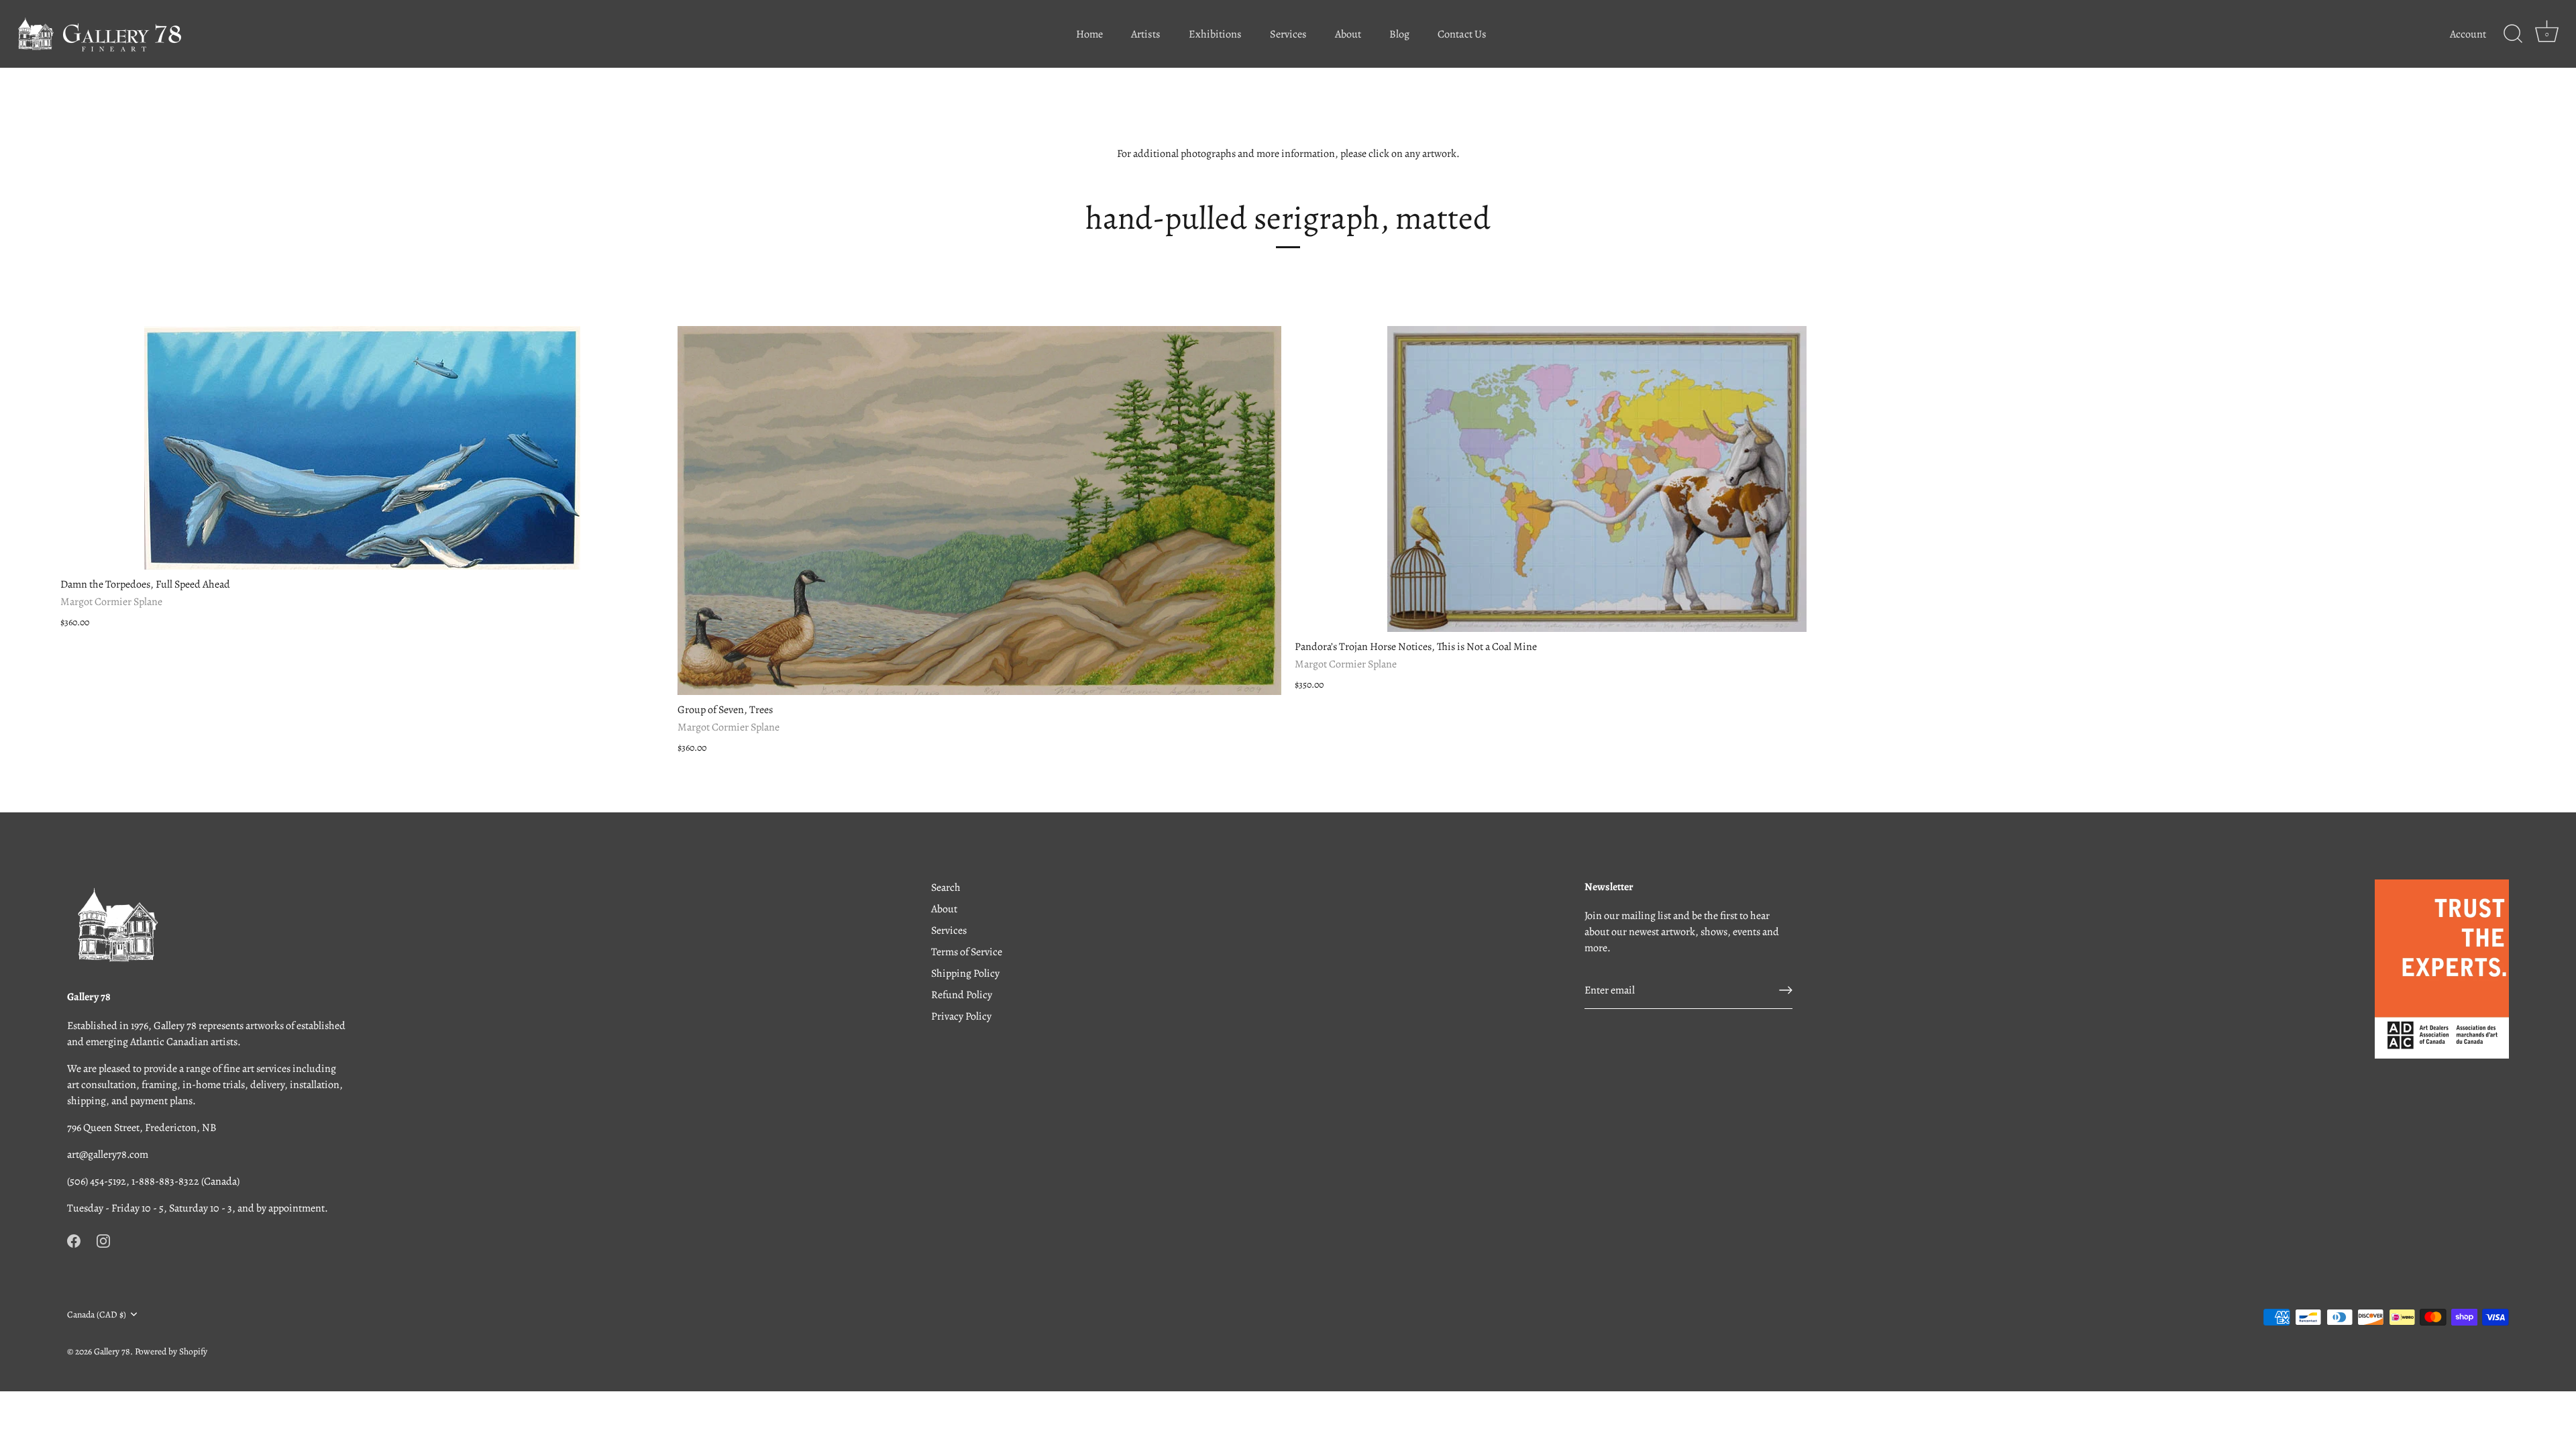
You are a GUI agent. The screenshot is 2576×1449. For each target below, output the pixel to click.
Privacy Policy (961, 1016)
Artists (1146, 34)
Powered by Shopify (171, 1351)
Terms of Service (967, 952)
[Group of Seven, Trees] (979, 511)
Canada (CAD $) (97, 1314)
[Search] (2513, 34)
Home (1089, 34)
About (1348, 34)
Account (2468, 34)
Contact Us (1462, 34)
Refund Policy (962, 995)
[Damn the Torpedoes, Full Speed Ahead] (362, 448)
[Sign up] (1786, 990)
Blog (1399, 34)
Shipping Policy (965, 973)
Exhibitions (1215, 34)
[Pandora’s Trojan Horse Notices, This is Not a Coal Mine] (1597, 479)
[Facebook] (74, 1240)
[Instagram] (103, 1240)
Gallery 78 (112, 1351)
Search (946, 888)
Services (1288, 34)
